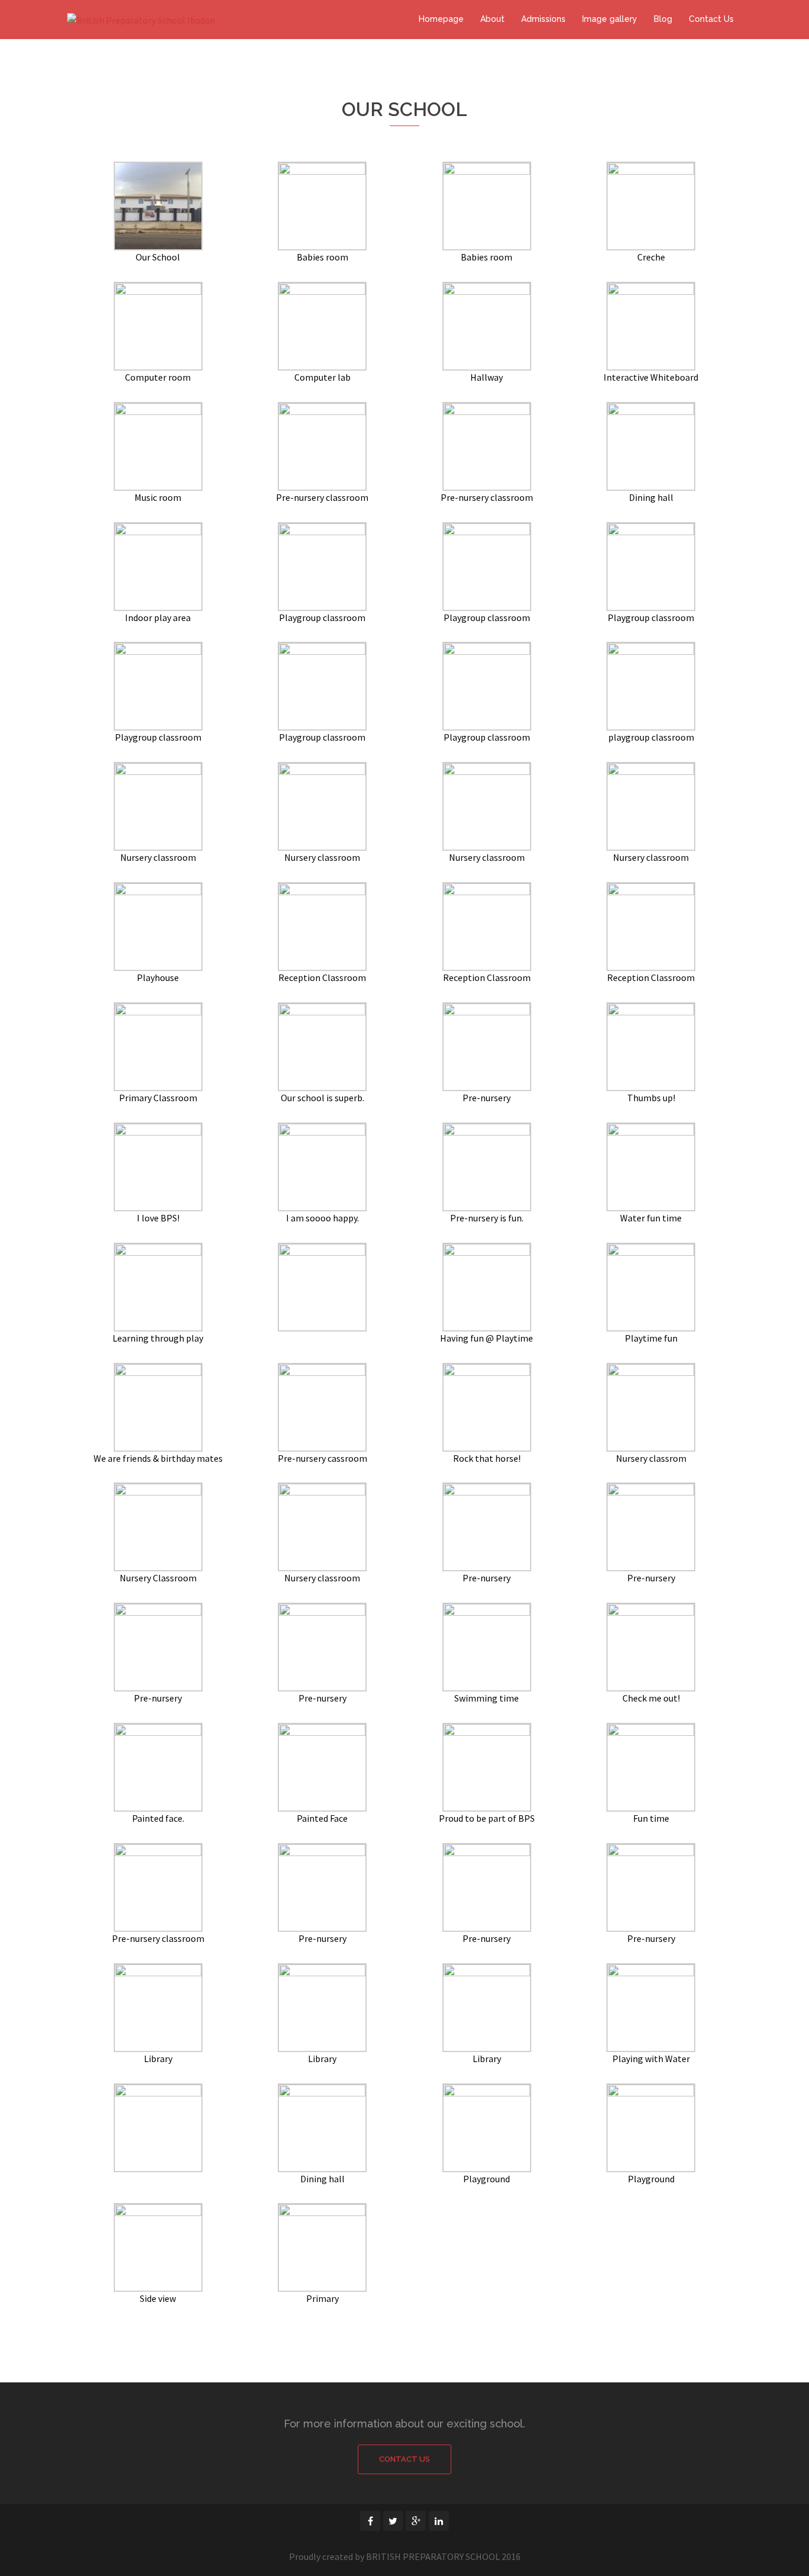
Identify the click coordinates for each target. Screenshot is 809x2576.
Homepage (441, 19)
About (492, 19)
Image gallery (610, 19)
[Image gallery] (158, 205)
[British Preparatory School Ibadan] (141, 19)
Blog (663, 19)
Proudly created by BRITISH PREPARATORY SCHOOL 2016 (405, 2556)
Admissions (543, 19)
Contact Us (711, 19)
